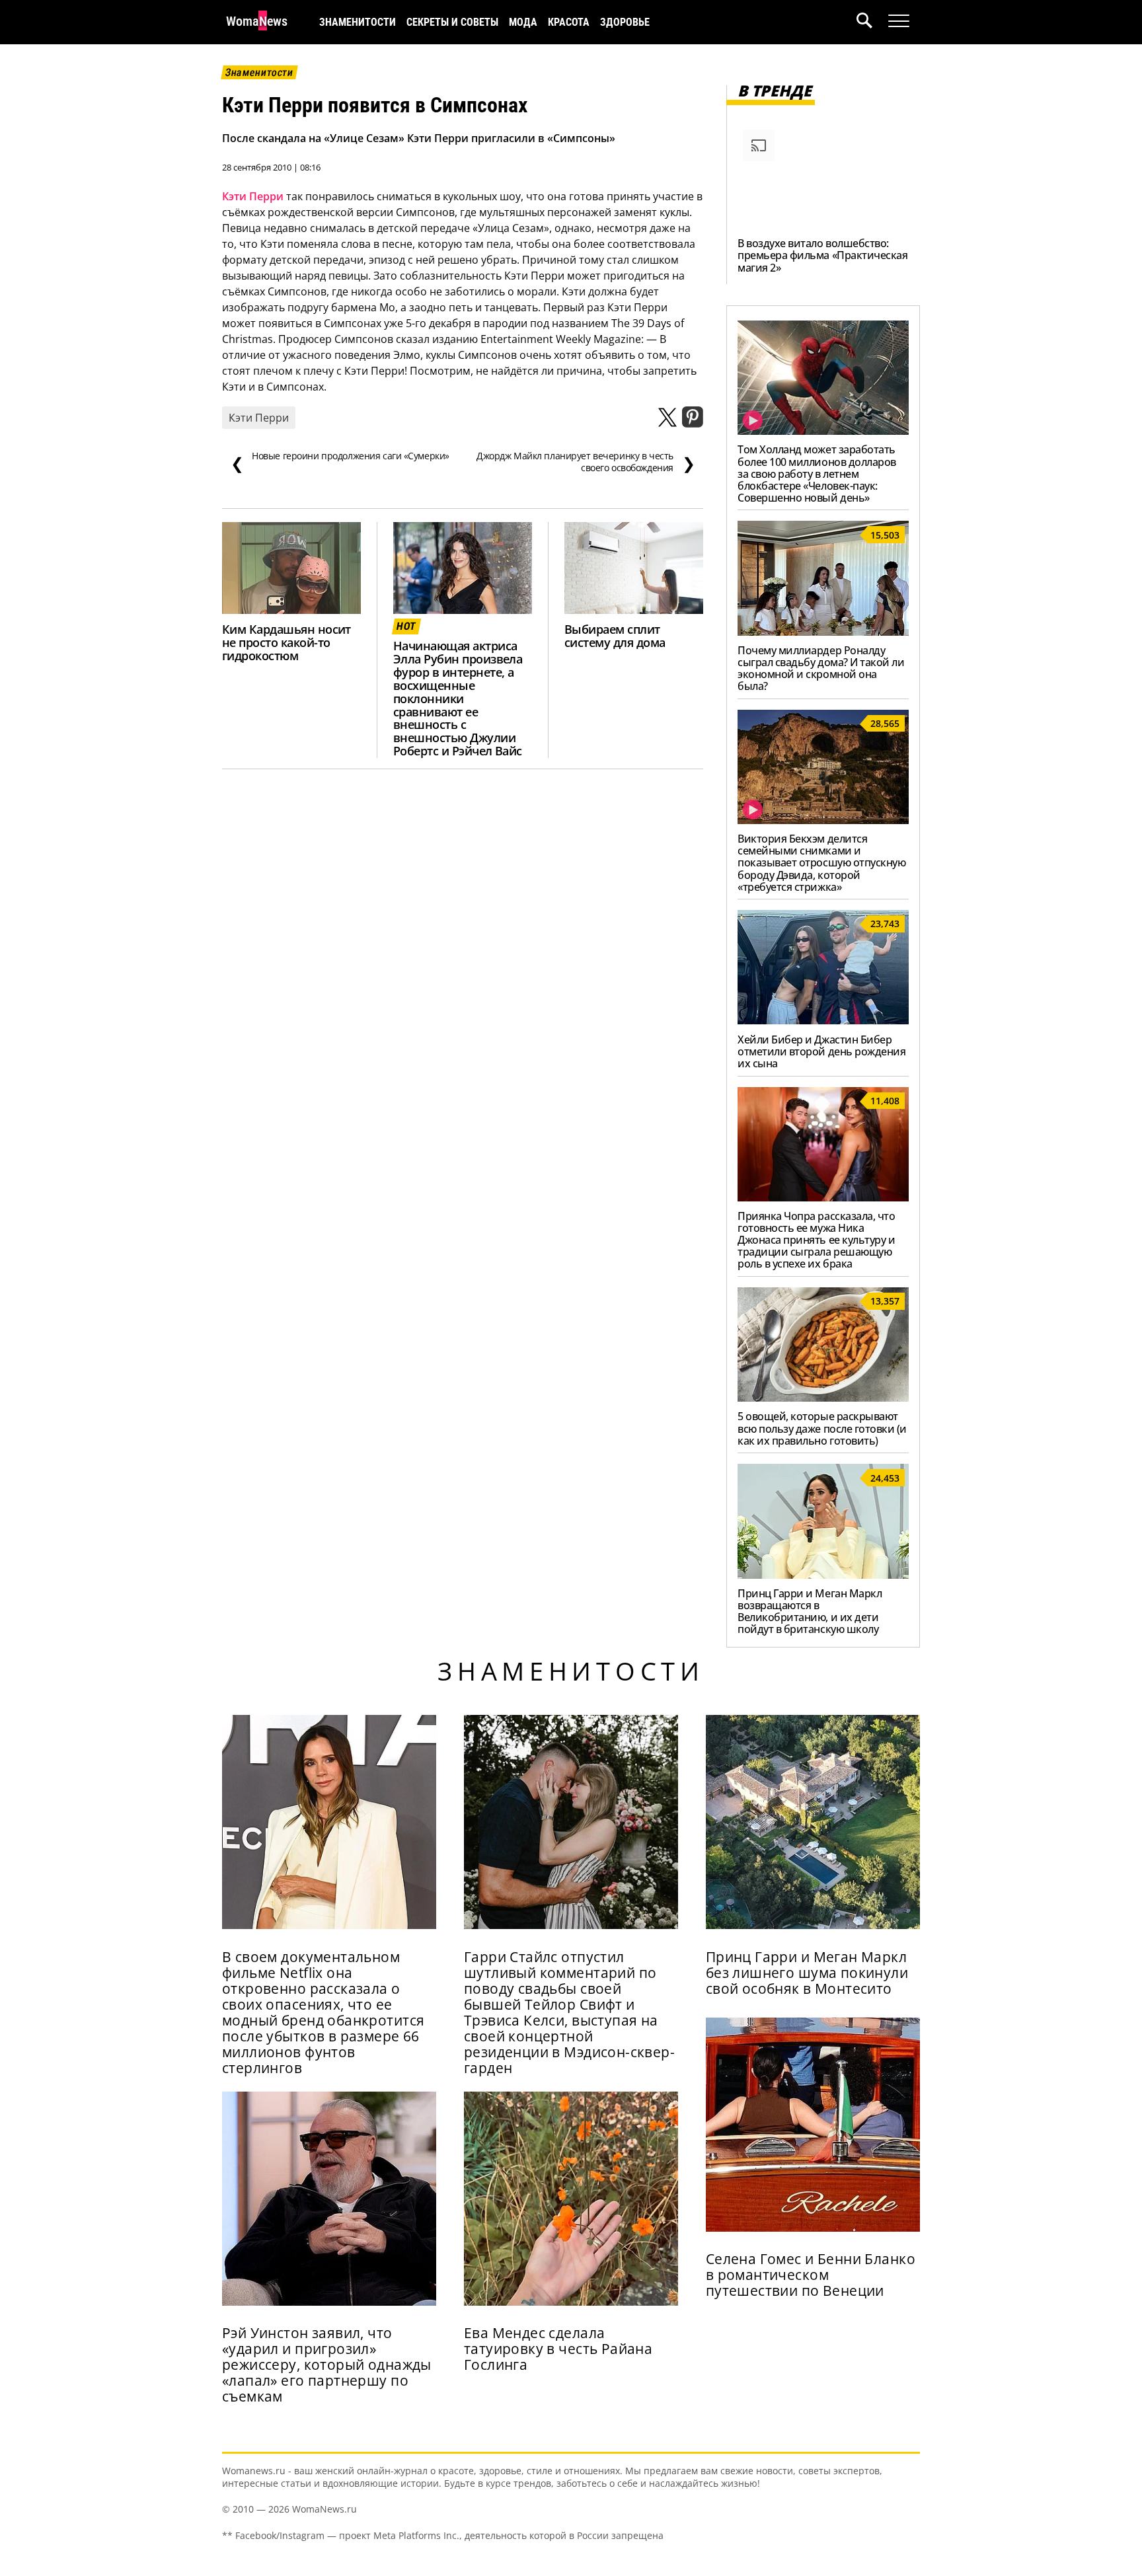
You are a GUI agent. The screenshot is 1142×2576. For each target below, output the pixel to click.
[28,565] (823, 820)
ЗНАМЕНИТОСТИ (358, 22)
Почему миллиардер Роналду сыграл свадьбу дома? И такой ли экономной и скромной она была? (821, 668)
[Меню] (899, 21)
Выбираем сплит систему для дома (615, 636)
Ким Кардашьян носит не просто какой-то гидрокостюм (286, 642)
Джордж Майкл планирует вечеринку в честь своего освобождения (586, 462)
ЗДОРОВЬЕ (625, 22)
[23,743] (823, 1020)
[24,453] (823, 1575)
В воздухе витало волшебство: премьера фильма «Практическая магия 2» (822, 255)
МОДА (523, 22)
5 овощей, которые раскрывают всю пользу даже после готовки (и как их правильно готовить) (822, 1428)
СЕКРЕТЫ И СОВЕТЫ (452, 22)
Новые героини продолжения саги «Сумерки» (340, 462)
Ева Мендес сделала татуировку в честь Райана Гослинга (558, 2349)
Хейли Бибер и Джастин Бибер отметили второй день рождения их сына (821, 1051)
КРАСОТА (569, 22)
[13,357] (823, 1398)
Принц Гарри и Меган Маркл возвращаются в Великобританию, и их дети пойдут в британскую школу (810, 1611)
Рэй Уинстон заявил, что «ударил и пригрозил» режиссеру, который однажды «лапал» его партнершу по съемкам (327, 2365)
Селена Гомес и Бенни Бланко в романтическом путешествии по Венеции (811, 2275)
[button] (872, 22)
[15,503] (823, 632)
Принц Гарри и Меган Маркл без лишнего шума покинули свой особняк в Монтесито (807, 1973)
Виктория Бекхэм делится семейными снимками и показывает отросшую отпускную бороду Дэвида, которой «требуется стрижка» (821, 862)
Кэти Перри (253, 196)
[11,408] (823, 1197)
